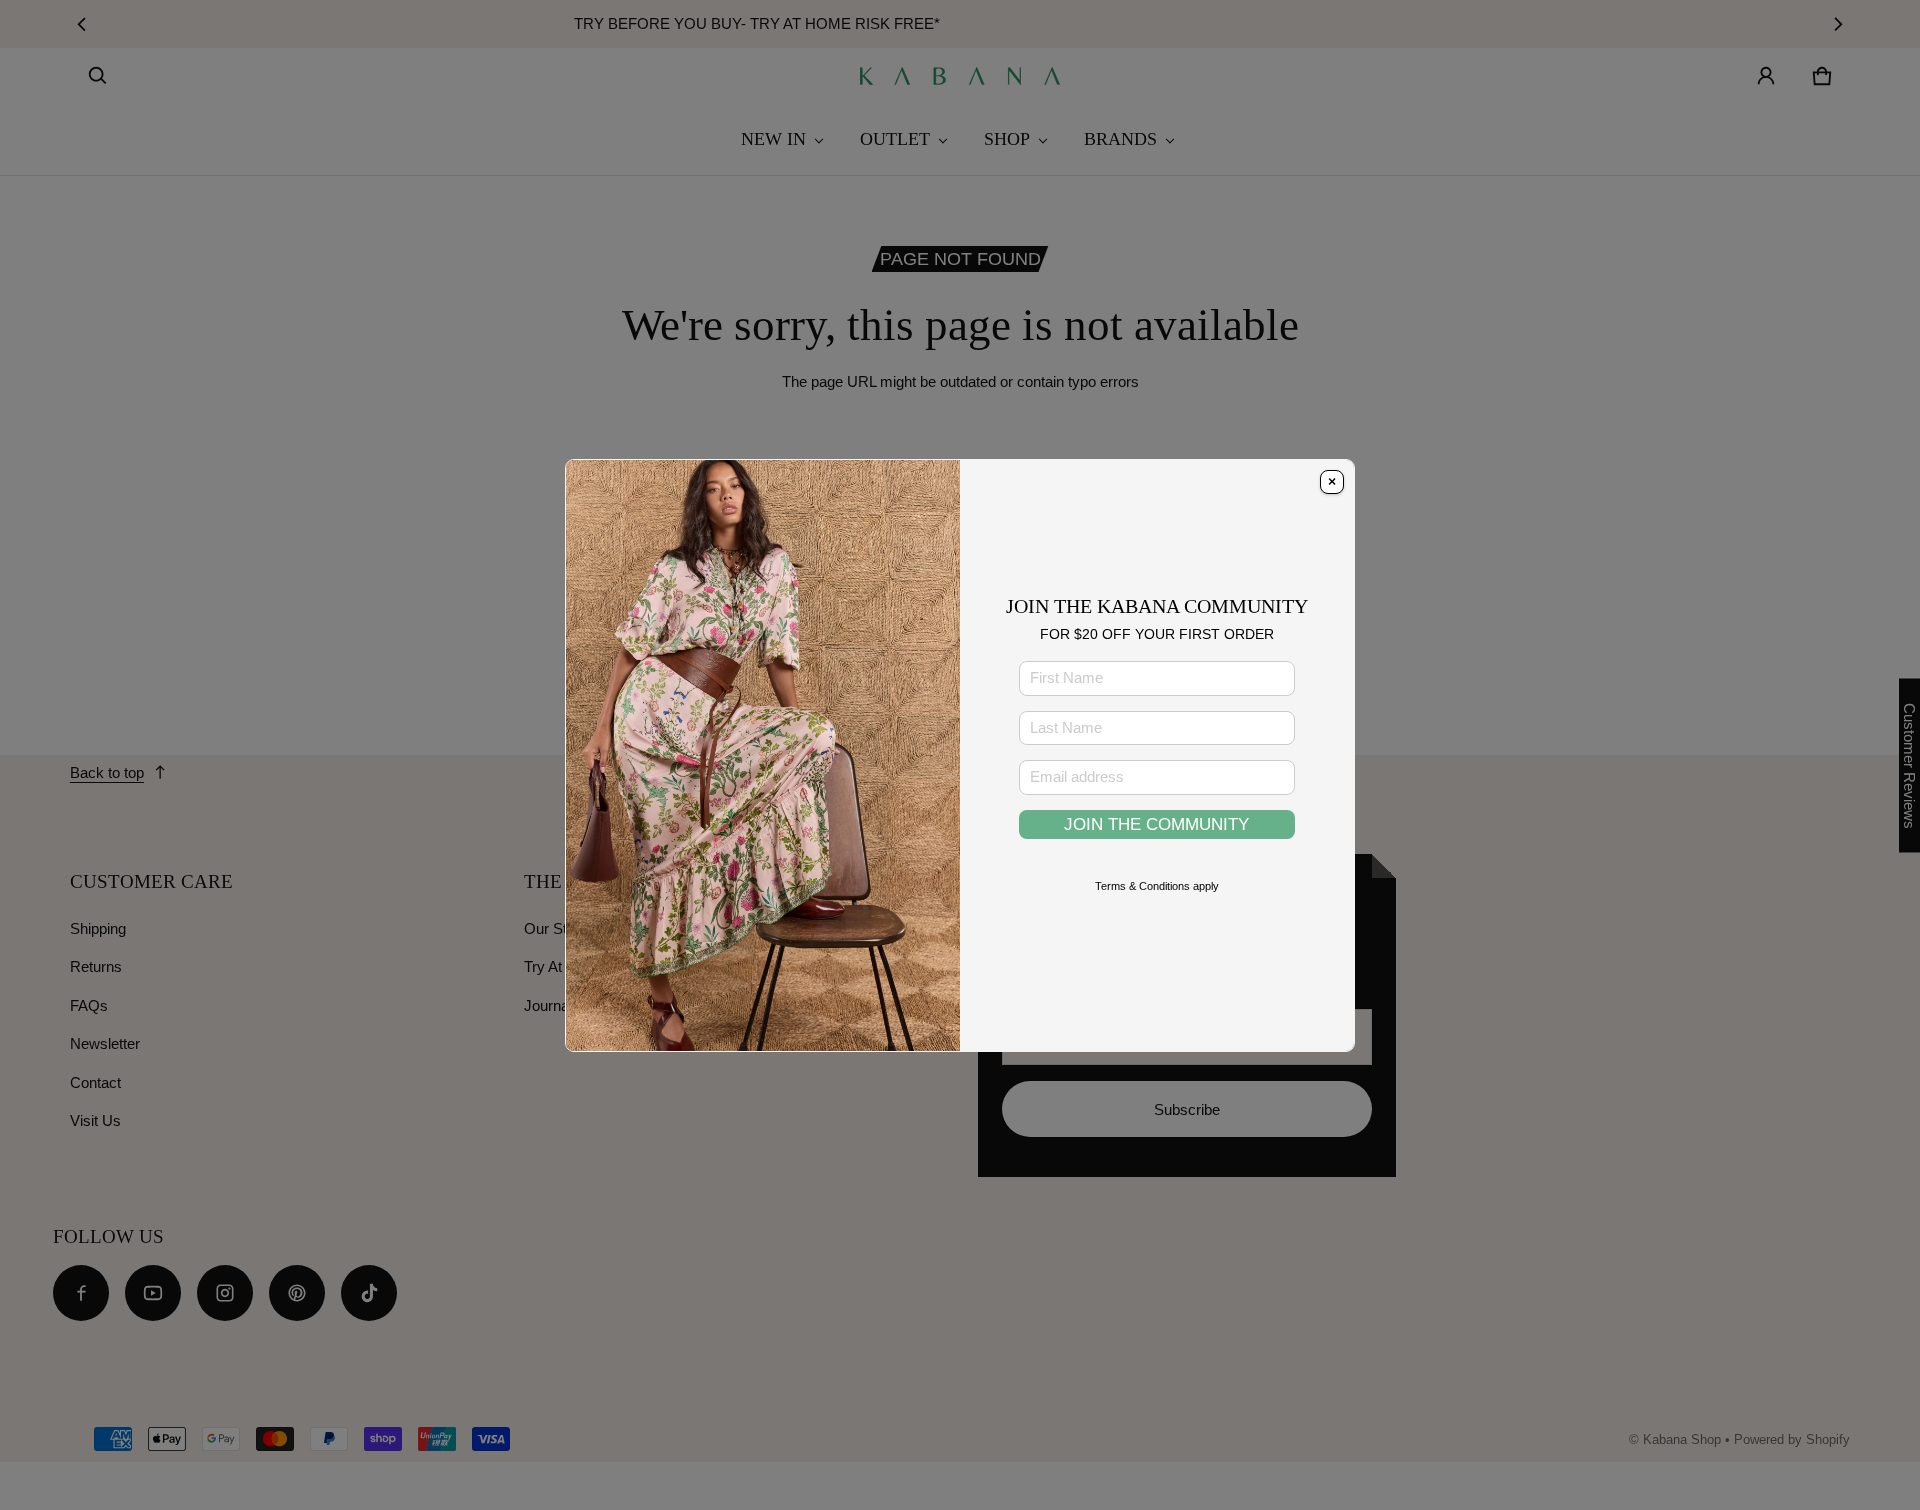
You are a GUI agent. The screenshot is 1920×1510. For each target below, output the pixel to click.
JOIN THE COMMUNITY (1156, 824)
